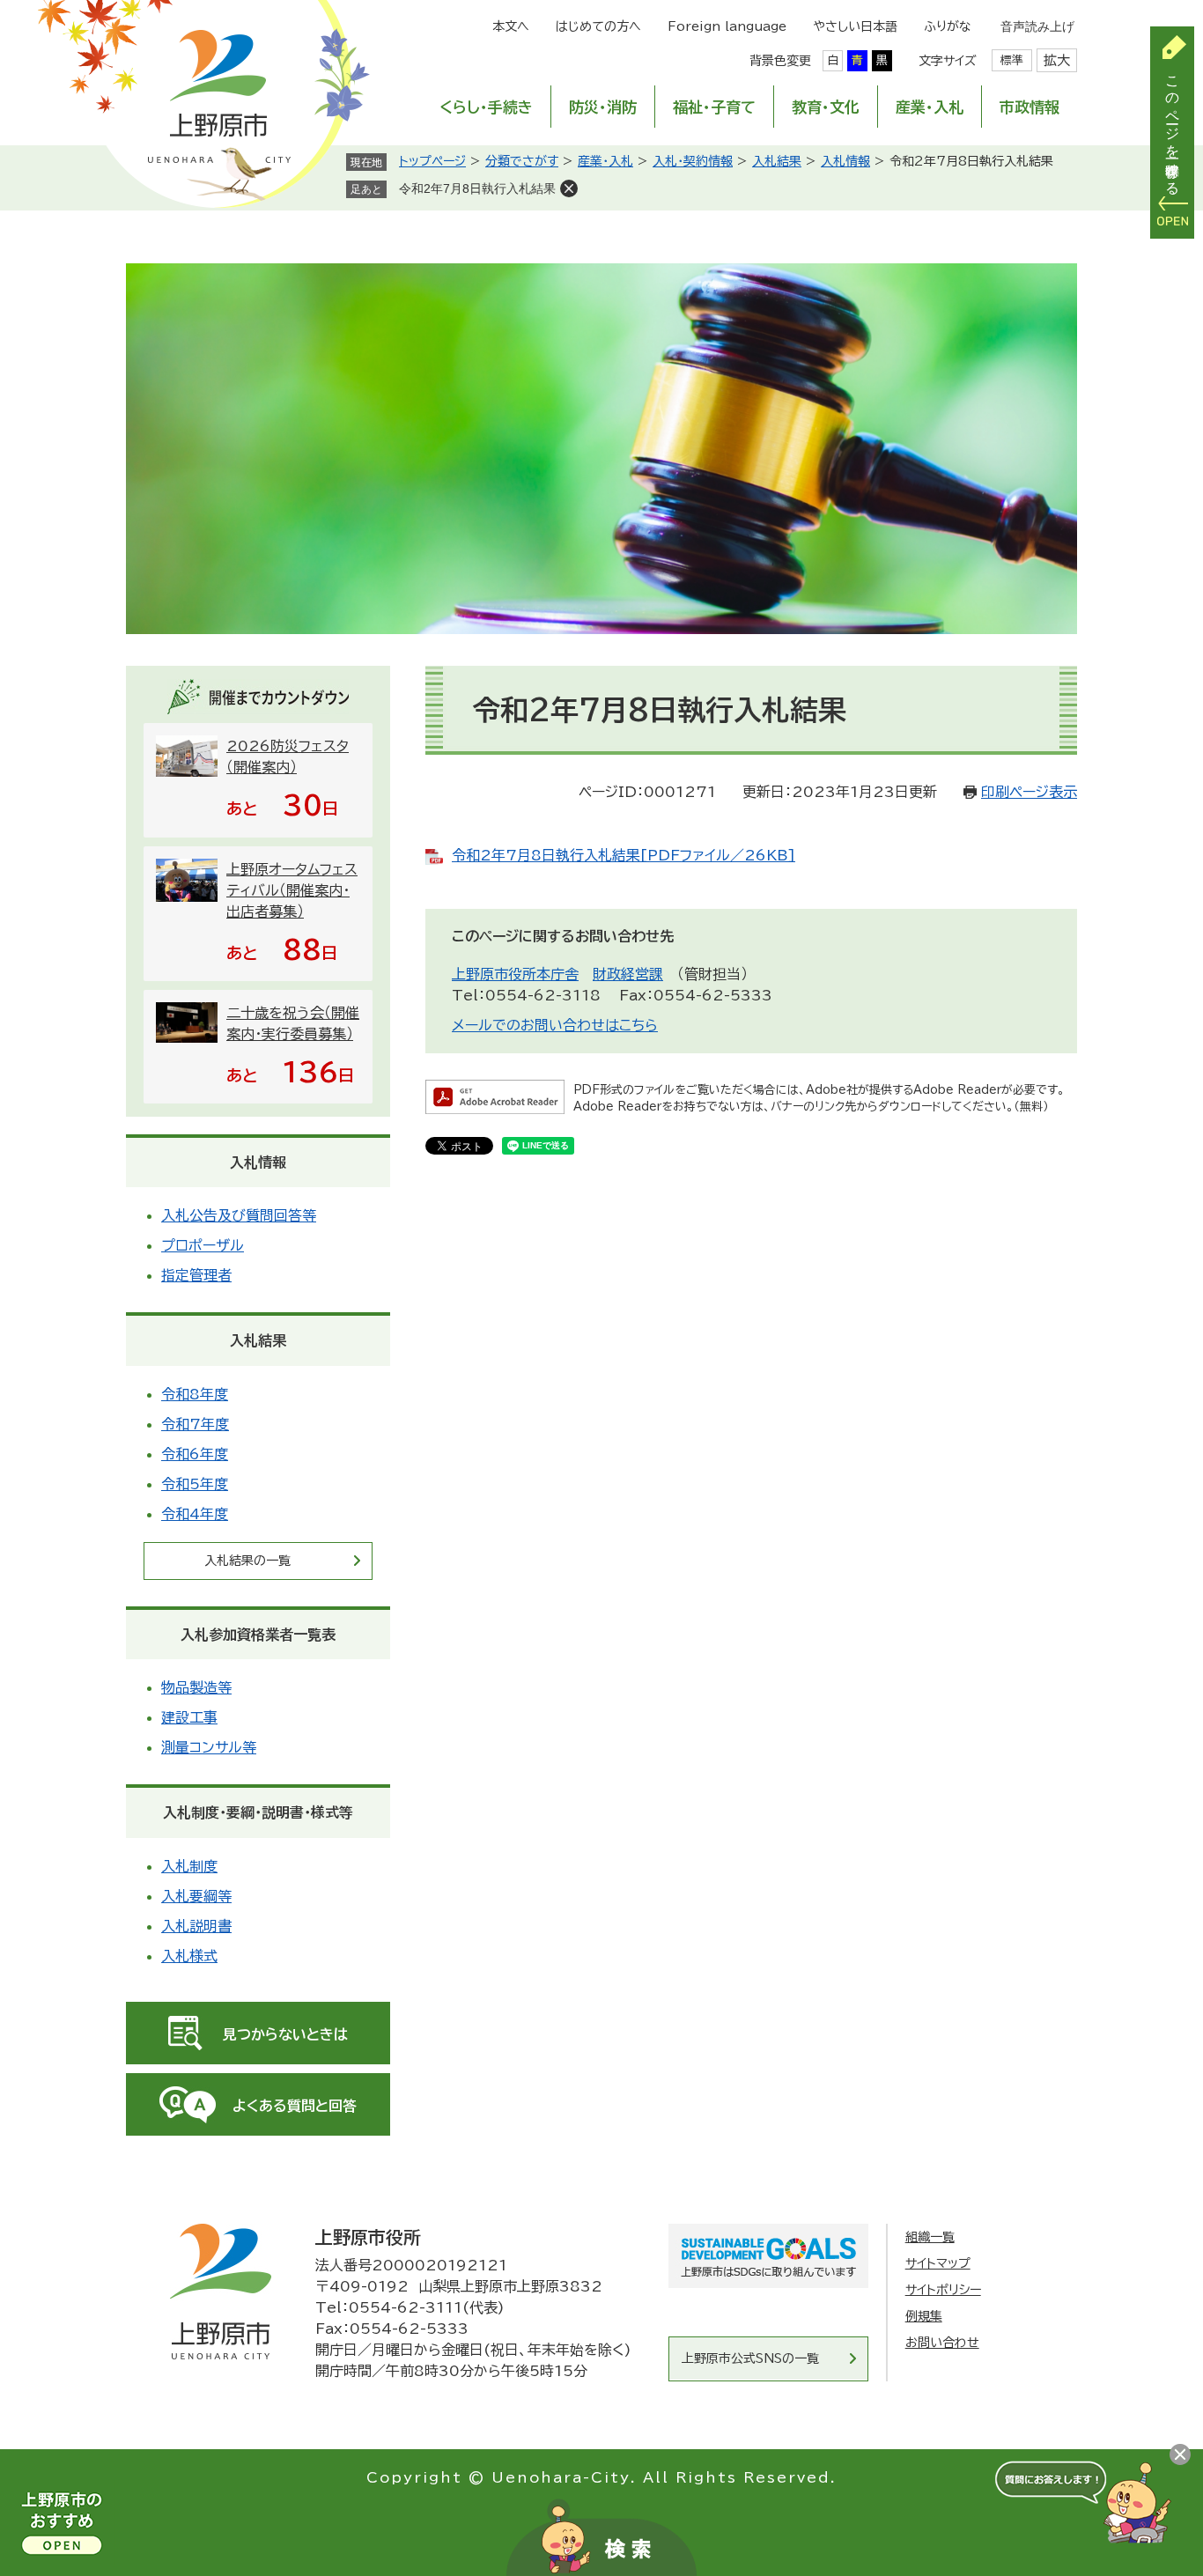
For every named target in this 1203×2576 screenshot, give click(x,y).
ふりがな (948, 26)
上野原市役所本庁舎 (515, 974)
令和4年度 (195, 1514)
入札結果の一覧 (247, 1561)
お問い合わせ (942, 2343)
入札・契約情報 (693, 161)
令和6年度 (195, 1454)
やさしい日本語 (855, 26)
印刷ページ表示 (1029, 792)
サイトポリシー (943, 2290)
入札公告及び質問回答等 (239, 1215)
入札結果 (777, 161)
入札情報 (845, 161)
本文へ (511, 26)
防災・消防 (603, 107)
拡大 (1057, 60)
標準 (1012, 60)
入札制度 (189, 1866)
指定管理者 (196, 1275)
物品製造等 (196, 1687)
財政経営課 (628, 974)
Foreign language (727, 26)
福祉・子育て (714, 107)
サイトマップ (938, 2263)
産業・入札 (930, 107)
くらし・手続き (486, 107)
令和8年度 (195, 1394)
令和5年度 (195, 1484)
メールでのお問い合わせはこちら (555, 1025)
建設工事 (189, 1717)
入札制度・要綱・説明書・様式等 (258, 1812)
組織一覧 (930, 2237)
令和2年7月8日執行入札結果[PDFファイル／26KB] (624, 855)
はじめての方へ (598, 26)
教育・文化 (826, 107)
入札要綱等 (196, 1896)
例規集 (924, 2316)
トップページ (432, 161)
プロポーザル (203, 1245)
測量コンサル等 (209, 1747)
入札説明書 (196, 1926)
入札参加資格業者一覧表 (258, 1635)
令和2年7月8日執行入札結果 (477, 188)
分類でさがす (522, 161)
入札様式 (189, 1956)
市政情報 (1030, 107)
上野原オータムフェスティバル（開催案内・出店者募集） (292, 890)
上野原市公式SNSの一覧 (750, 2358)
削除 (569, 188)
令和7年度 (195, 1424)
